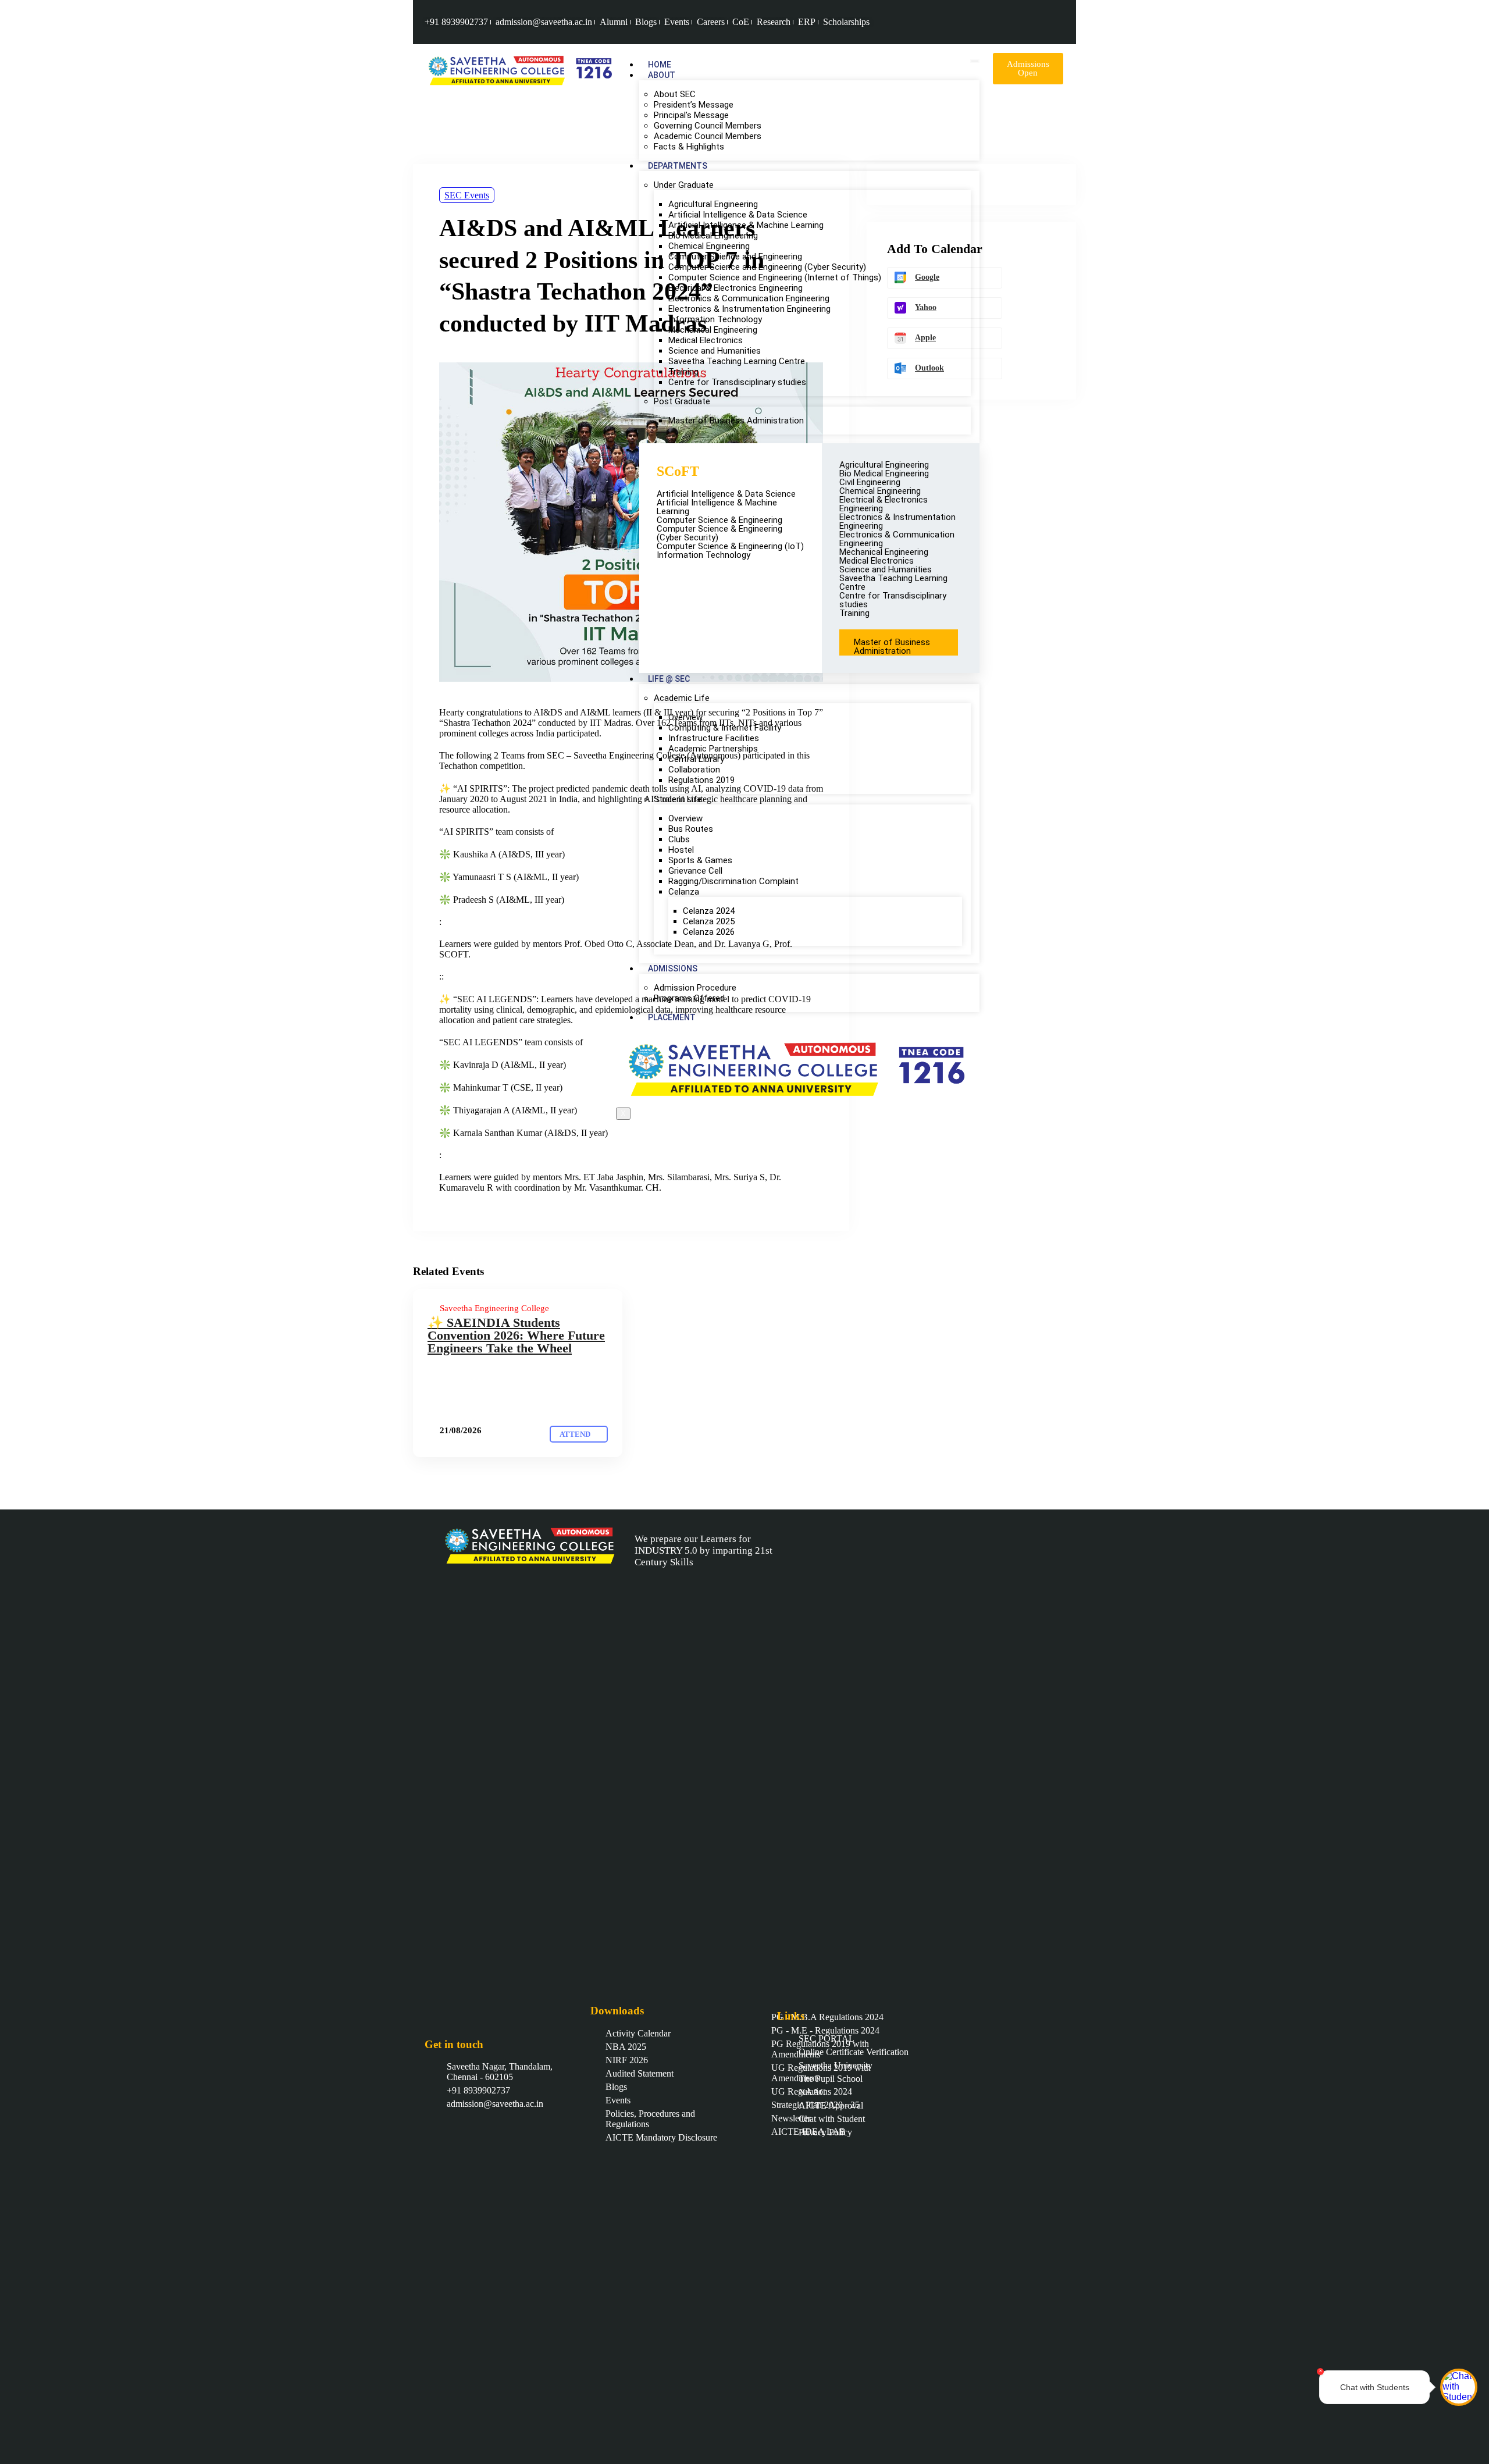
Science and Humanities (715, 351)
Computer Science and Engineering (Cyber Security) (767, 267)
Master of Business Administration (736, 421)
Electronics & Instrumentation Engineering (749, 309)
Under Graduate (684, 185)
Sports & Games (700, 860)
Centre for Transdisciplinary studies (737, 382)
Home (660, 65)
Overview (685, 717)
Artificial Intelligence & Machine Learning (746, 225)
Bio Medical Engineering (714, 236)
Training (683, 372)
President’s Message (695, 105)
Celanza (684, 892)
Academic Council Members (708, 136)
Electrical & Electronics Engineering (735, 288)
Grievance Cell (695, 871)
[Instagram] (1028, 22)
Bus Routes (691, 829)
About (662, 75)
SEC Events (467, 195)
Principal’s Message (692, 115)
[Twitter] (1054, 22)
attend (576, 1434)
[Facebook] (1016, 22)
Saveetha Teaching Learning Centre (737, 361)
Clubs (679, 839)
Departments (678, 166)
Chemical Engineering (709, 246)
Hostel (681, 850)
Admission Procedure (695, 988)
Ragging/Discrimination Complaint (733, 881)
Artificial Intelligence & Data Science (738, 215)
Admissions (673, 968)
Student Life (678, 799)
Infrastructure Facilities (714, 738)
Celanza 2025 (709, 921)
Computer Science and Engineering (735, 257)
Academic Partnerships (713, 749)
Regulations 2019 (701, 780)
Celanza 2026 (709, 932)
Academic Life (682, 698)
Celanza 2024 (709, 911)
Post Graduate (682, 401)
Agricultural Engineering (713, 204)
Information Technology (715, 319)
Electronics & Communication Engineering (749, 298)
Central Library (696, 759)
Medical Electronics (706, 340)
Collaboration (694, 770)
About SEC (675, 94)
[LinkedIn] (1041, 22)
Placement (672, 1017)
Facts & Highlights (689, 147)
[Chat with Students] (1459, 2387)
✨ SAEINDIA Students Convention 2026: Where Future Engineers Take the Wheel (516, 1335)
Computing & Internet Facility (725, 728)
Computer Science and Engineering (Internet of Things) (776, 277)
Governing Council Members (709, 126)
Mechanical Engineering (713, 330)
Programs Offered (689, 998)
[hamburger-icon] (975, 61)
